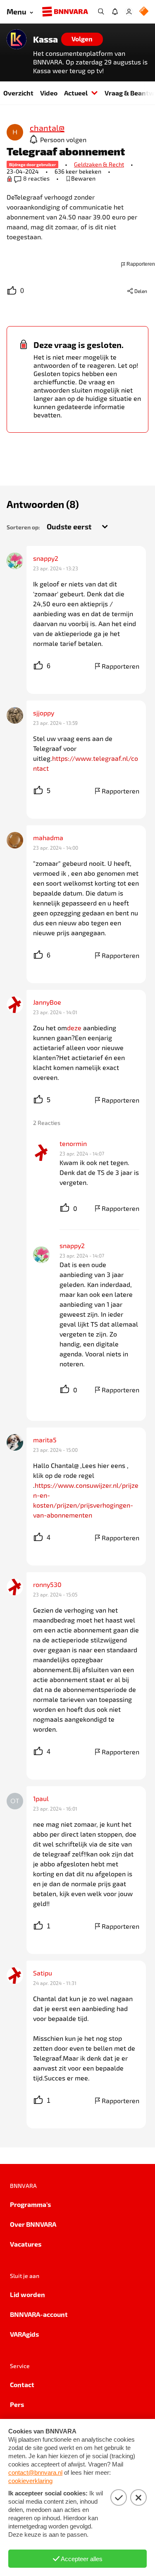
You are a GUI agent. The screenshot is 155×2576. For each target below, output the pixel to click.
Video (49, 93)
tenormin (73, 1143)
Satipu (43, 1973)
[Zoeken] (101, 12)
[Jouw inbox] (115, 12)
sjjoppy (44, 713)
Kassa (45, 39)
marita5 (45, 1440)
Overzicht (18, 93)
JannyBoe (47, 1002)
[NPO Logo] (144, 12)
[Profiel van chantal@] (15, 133)
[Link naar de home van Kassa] (17, 39)
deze (74, 1028)
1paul (41, 1798)
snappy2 (46, 558)
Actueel (76, 93)
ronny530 (47, 1584)
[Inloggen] (129, 12)
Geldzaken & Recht (99, 164)
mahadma (48, 838)
